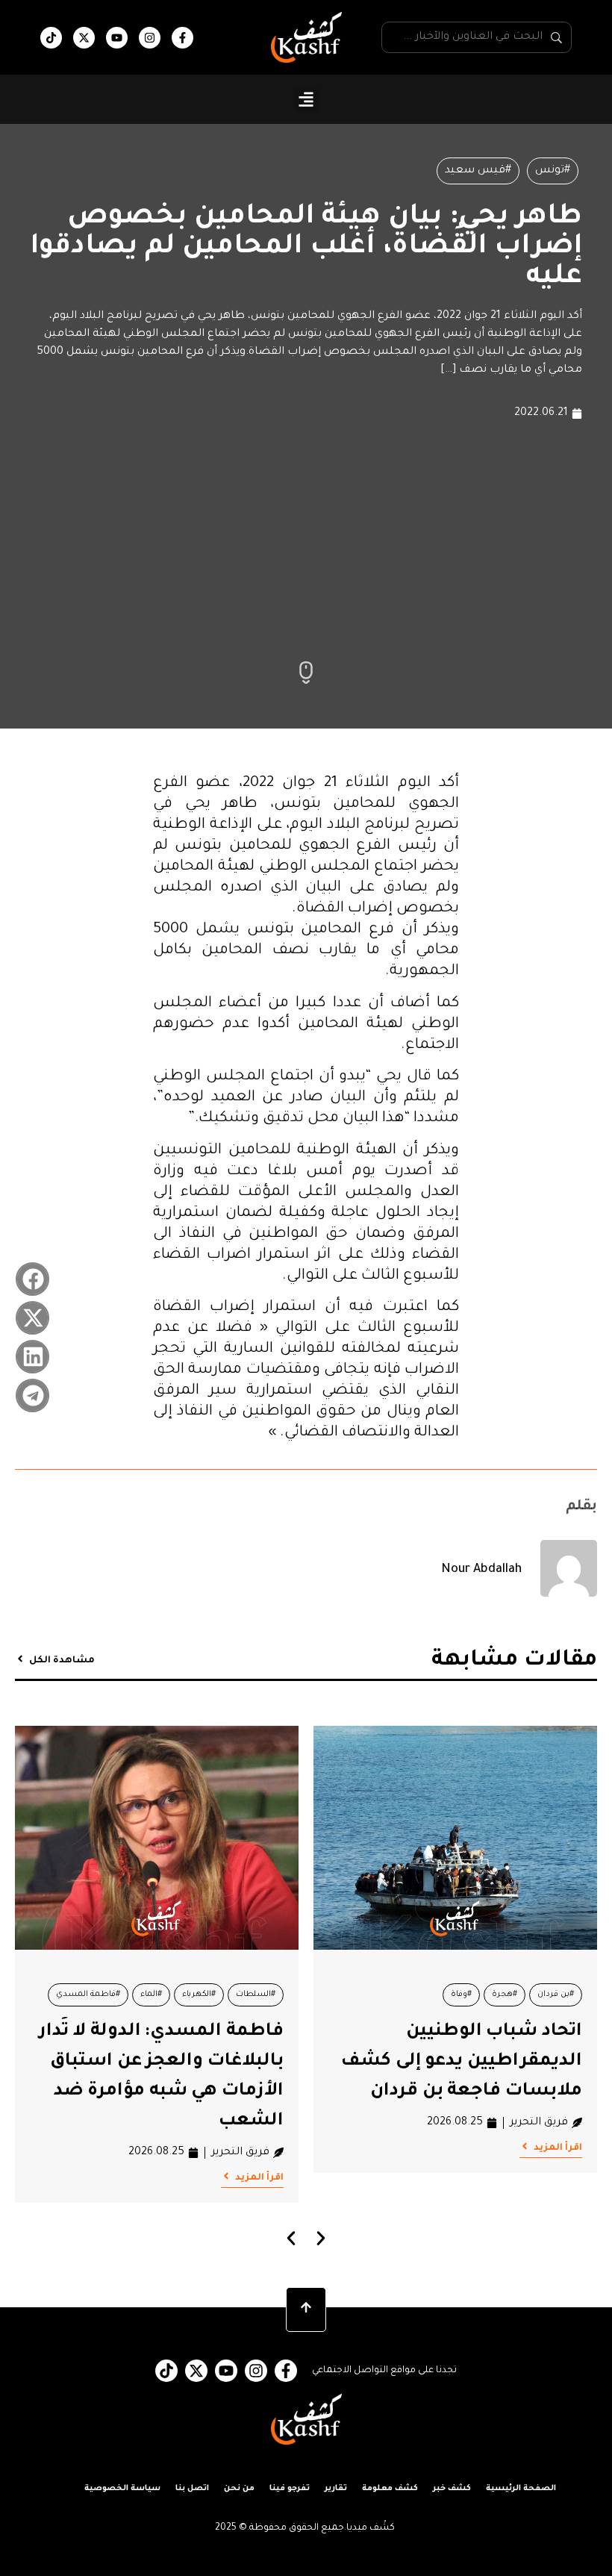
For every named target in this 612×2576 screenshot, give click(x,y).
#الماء (151, 1995)
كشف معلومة (390, 2489)
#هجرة (505, 1995)
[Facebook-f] (182, 38)
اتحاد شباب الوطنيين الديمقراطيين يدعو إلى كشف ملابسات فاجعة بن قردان (462, 2062)
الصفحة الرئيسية (521, 2489)
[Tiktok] (51, 38)
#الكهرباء (199, 1995)
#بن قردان (556, 1995)
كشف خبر (452, 2489)
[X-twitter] (84, 38)
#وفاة (461, 1995)
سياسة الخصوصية (122, 2489)
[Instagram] (150, 38)
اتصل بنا (192, 2489)
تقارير (336, 2489)
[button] (306, 100)
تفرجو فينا (290, 2489)
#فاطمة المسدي (88, 1995)
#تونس (553, 171)
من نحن (239, 2489)
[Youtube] (117, 38)
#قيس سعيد (478, 171)
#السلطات (256, 1995)
